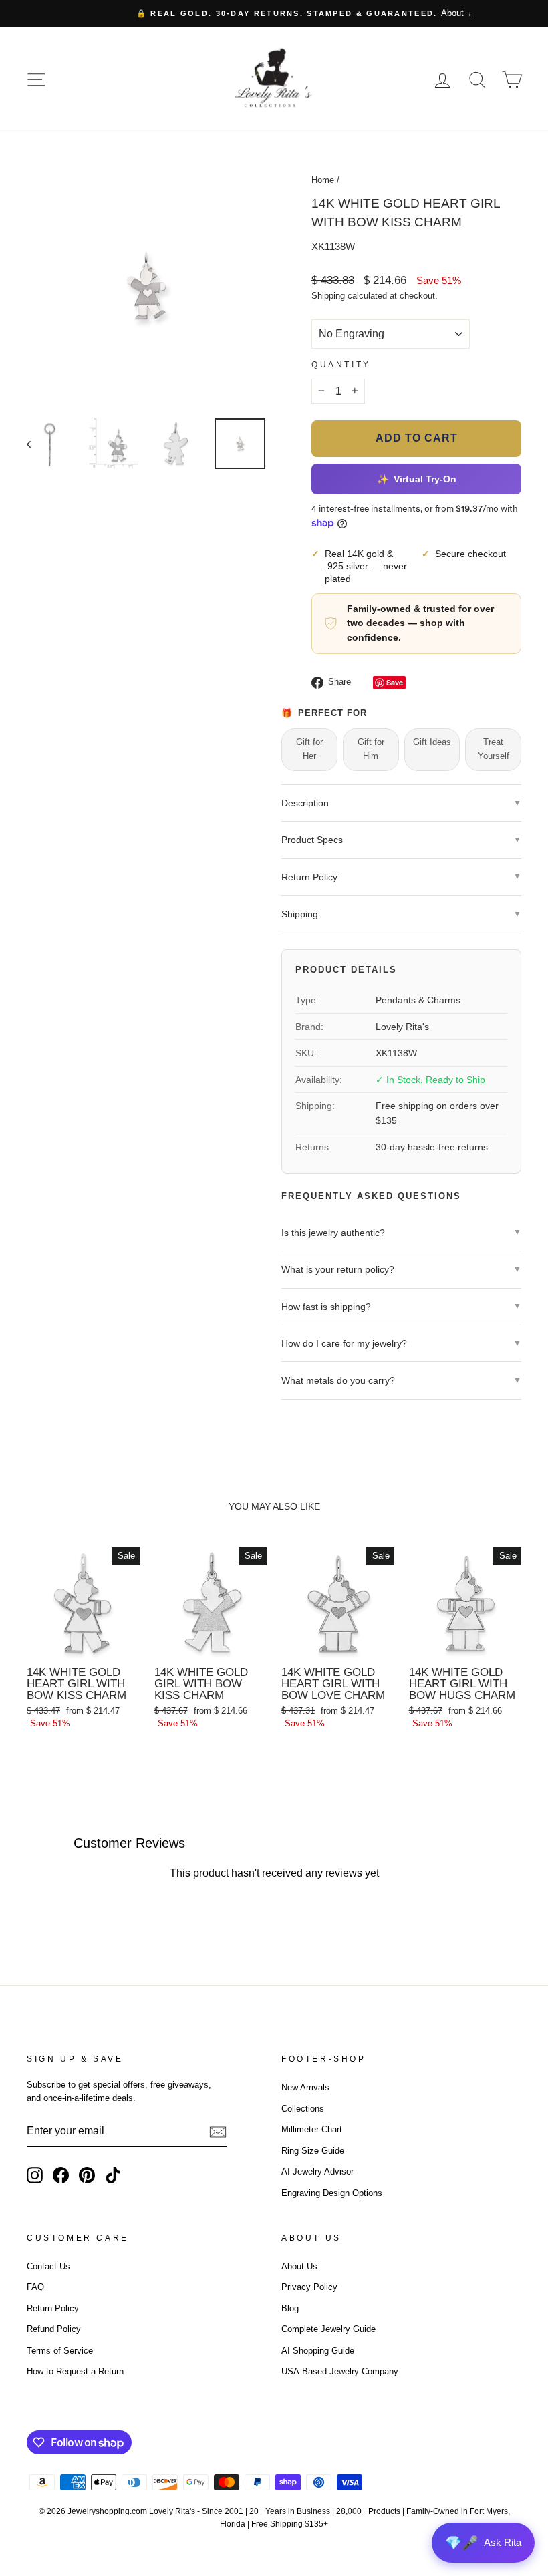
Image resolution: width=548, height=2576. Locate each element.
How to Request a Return (75, 2371)
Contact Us (48, 2266)
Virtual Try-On (416, 479)
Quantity (341, 365)
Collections (303, 2109)
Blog (290, 2308)
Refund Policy (54, 2329)
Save (395, 682)
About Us (299, 2266)
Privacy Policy (309, 2287)
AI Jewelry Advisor (317, 2171)
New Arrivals (305, 2087)
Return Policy (53, 2308)
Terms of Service (60, 2351)
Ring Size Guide (313, 2151)
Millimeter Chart (312, 2129)
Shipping (328, 296)
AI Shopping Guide (318, 2351)
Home (323, 180)
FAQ (35, 2287)
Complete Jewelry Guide (328, 2329)
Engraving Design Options (332, 2193)
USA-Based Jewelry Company (340, 2371)
